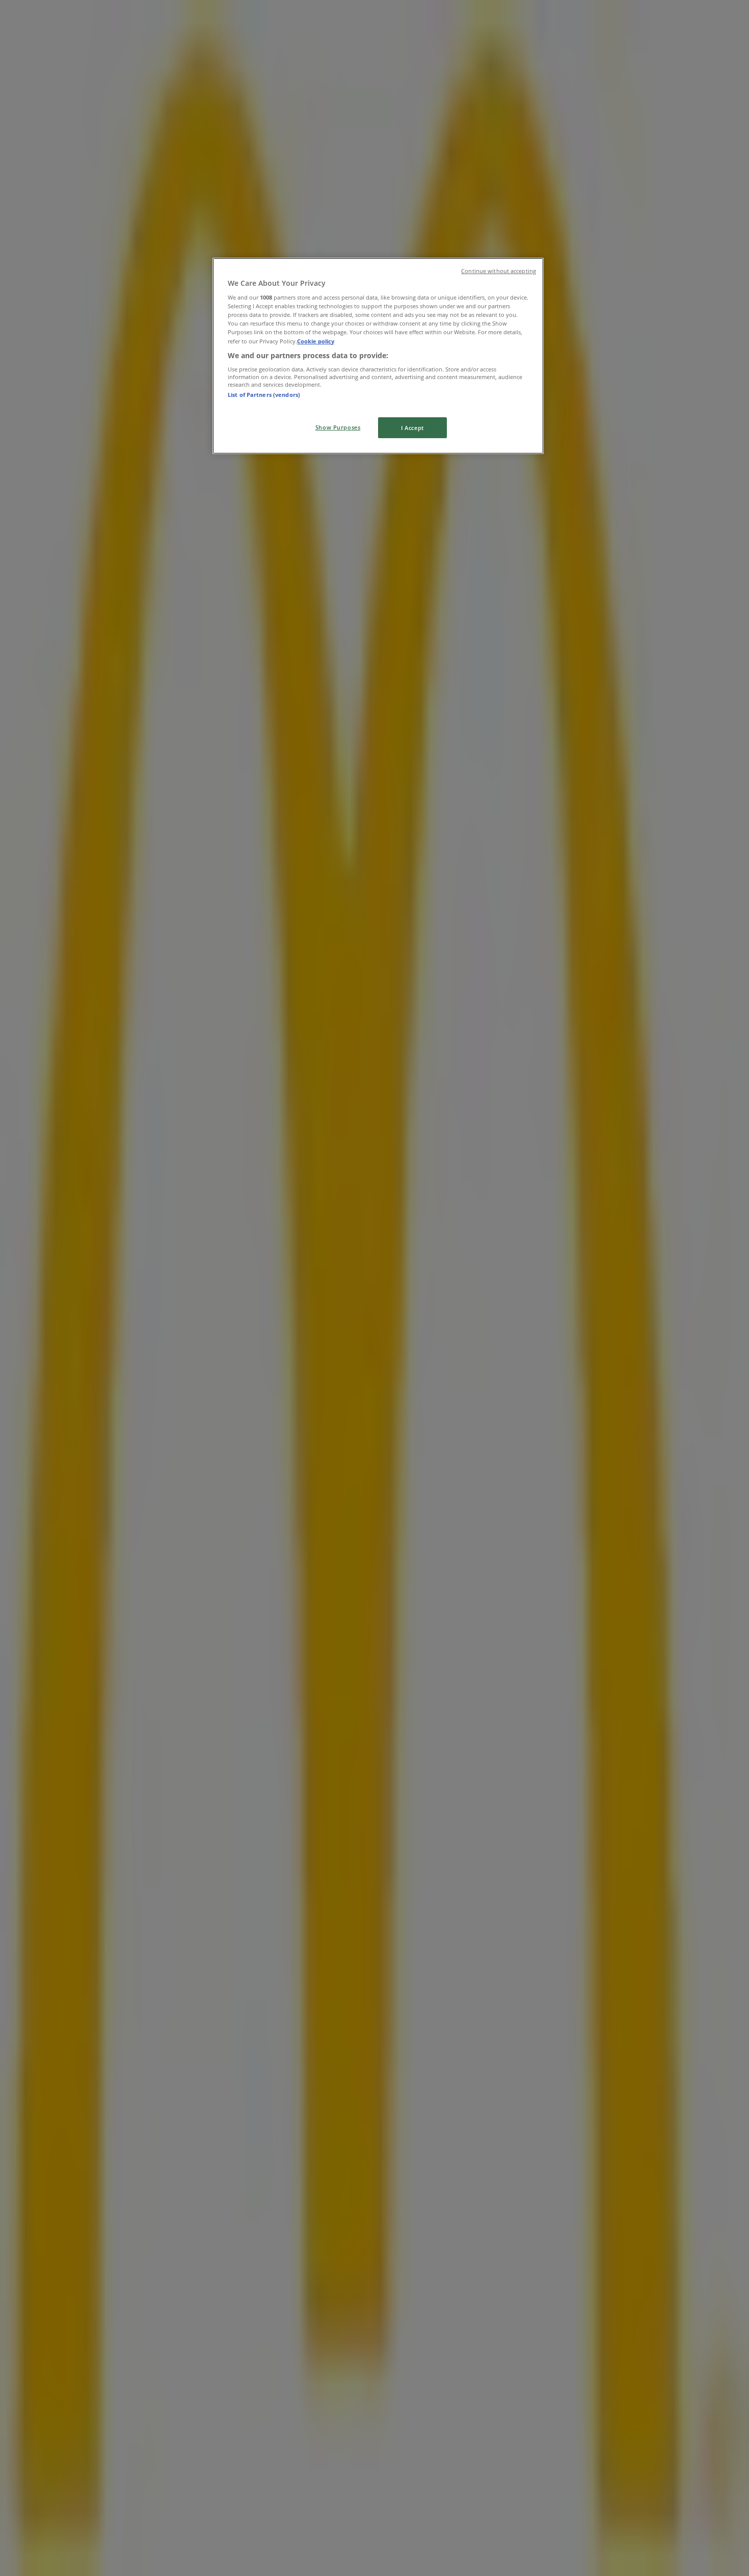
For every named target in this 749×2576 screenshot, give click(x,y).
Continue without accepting (499, 271)
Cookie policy (316, 341)
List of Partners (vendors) (264, 395)
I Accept (412, 428)
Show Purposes (338, 427)
